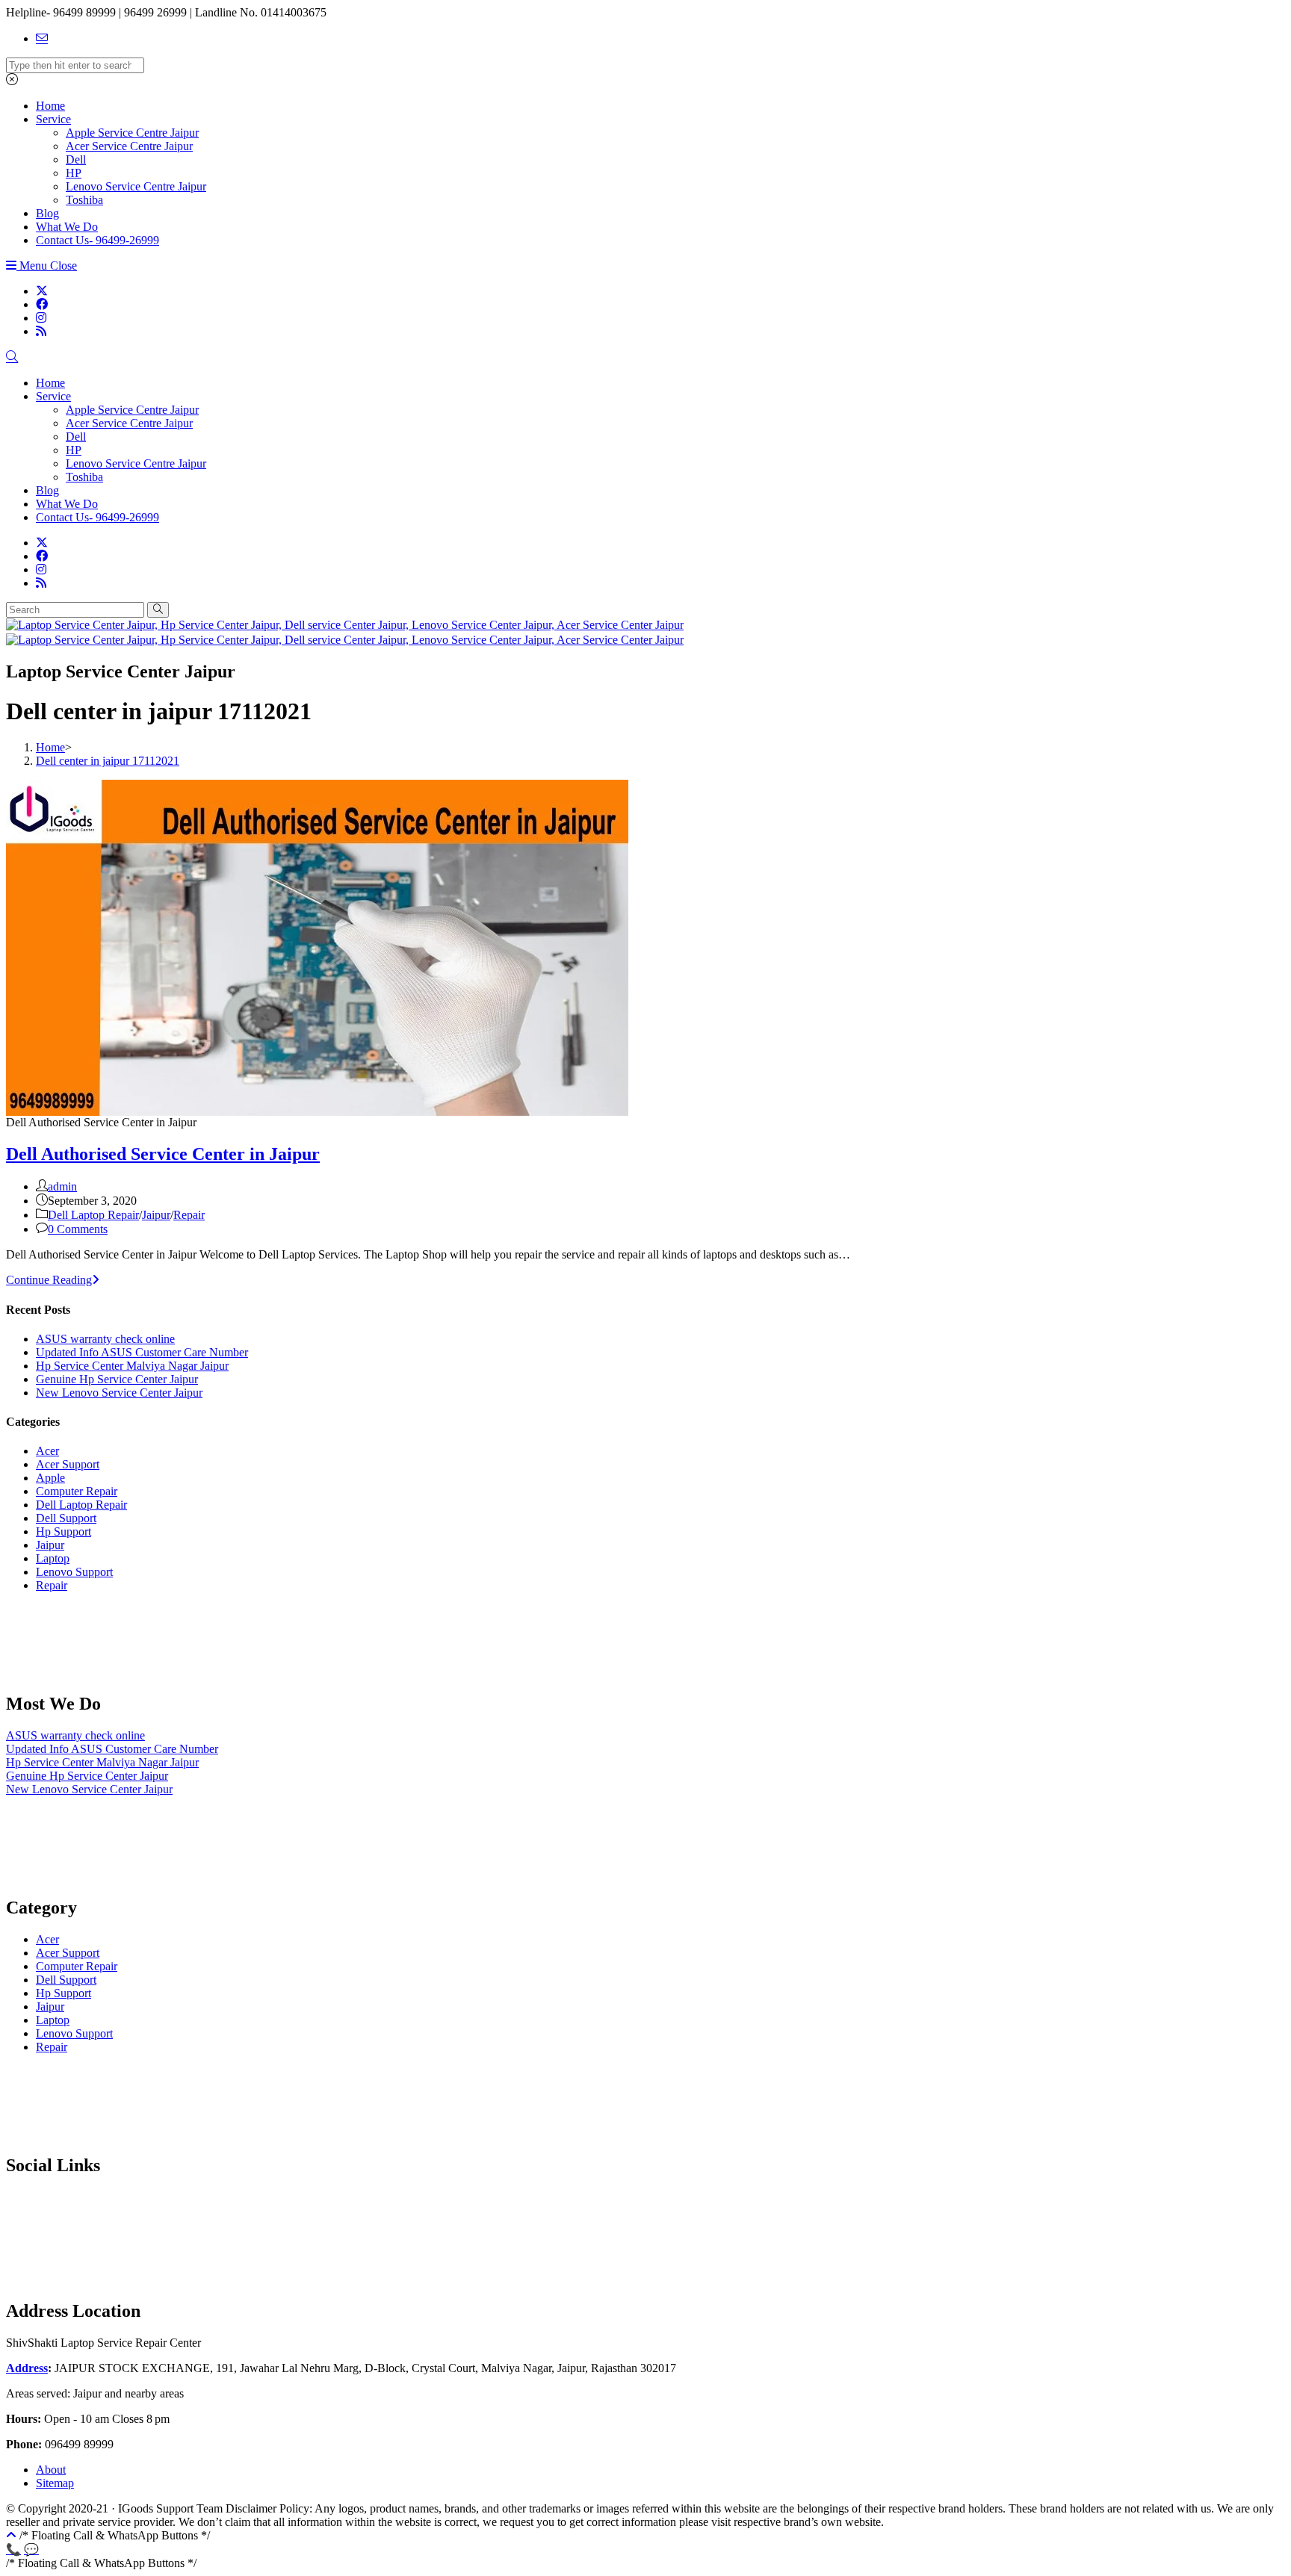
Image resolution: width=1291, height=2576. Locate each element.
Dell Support (66, 1518)
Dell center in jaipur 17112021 (108, 761)
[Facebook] (42, 304)
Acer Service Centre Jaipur (129, 423)
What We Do (67, 504)
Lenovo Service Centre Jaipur (136, 463)
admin (62, 1186)
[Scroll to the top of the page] (11, 2535)
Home (50, 383)
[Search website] (12, 357)
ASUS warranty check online (105, 1339)
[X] (42, 291)
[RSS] (41, 331)
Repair (189, 1215)
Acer (47, 1451)
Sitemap (55, 2483)
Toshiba (84, 477)
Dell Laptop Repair (93, 1215)
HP (74, 450)
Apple (50, 1478)
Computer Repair (77, 1491)
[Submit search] (158, 610)
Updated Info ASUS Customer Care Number (142, 1352)
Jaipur (156, 1215)
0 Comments (78, 1229)
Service (53, 396)
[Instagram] (41, 318)
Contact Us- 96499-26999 (97, 517)
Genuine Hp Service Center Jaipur (117, 1379)
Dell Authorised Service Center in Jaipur (163, 1154)
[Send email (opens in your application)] (42, 38)
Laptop (53, 1558)
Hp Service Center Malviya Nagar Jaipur (132, 1366)
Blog (47, 490)
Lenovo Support (74, 1572)
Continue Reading (53, 1280)
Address (27, 2368)
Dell (76, 437)
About (51, 2470)
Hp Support (64, 1531)
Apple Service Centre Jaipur (132, 410)
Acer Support (68, 1464)
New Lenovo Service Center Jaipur (119, 1393)
